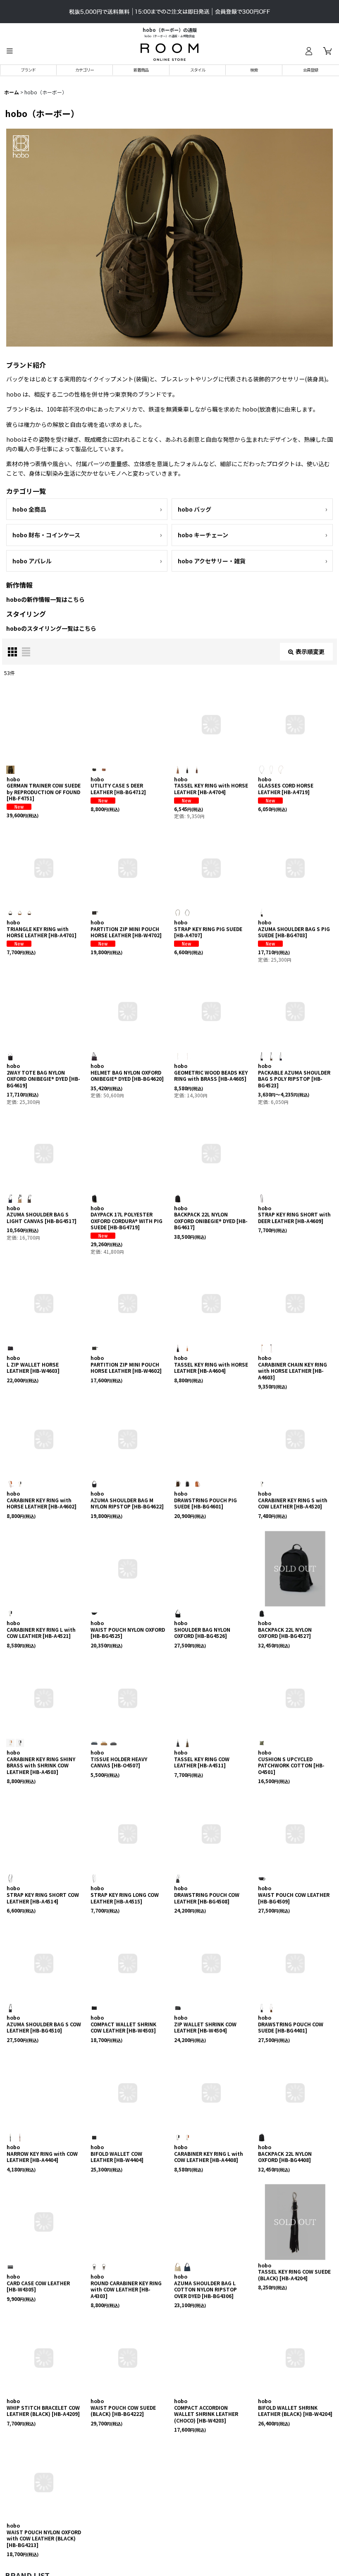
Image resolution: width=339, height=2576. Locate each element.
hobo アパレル (32, 561)
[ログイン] (308, 51)
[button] (10, 51)
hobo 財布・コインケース (46, 535)
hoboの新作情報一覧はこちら (45, 599)
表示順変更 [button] (310, 651)
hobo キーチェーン (203, 535)
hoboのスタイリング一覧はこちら (51, 628)
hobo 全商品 (29, 509)
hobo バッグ (195, 509)
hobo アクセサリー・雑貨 (212, 561)
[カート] (327, 51)
